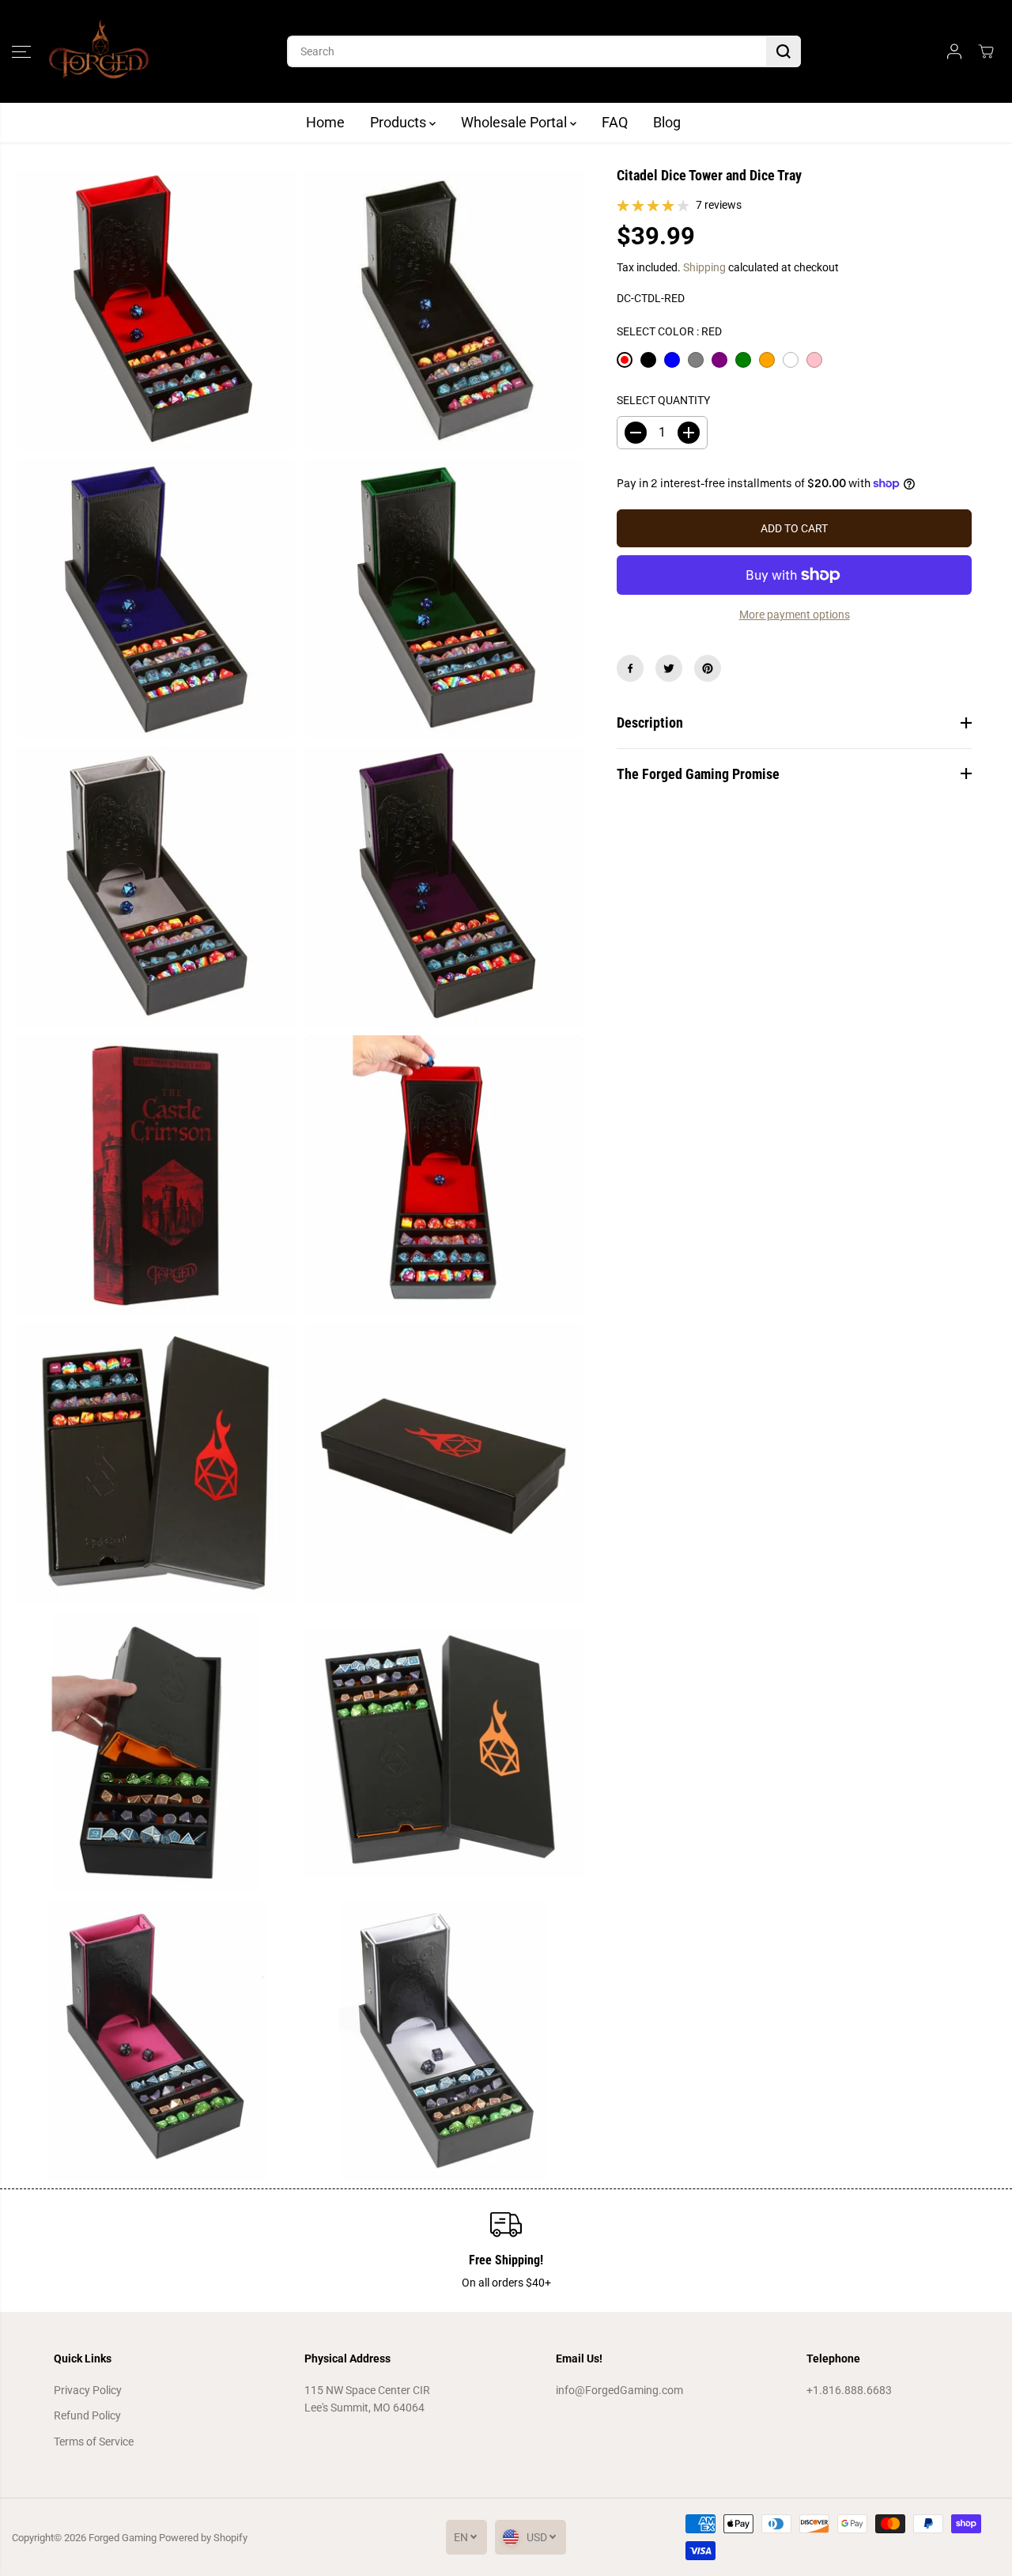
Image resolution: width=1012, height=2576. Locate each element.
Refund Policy (87, 2415)
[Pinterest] (708, 668)
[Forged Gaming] (99, 51)
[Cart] (986, 51)
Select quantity (663, 400)
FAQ (615, 122)
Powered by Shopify (203, 2538)
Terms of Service (94, 2442)
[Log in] (954, 51)
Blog (667, 122)
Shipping (704, 267)
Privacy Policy (88, 2390)
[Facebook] (630, 668)
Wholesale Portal (515, 122)
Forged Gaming (123, 2538)
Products (400, 122)
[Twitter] (669, 668)
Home (325, 122)
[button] (21, 51)
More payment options (795, 615)
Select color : (669, 331)
